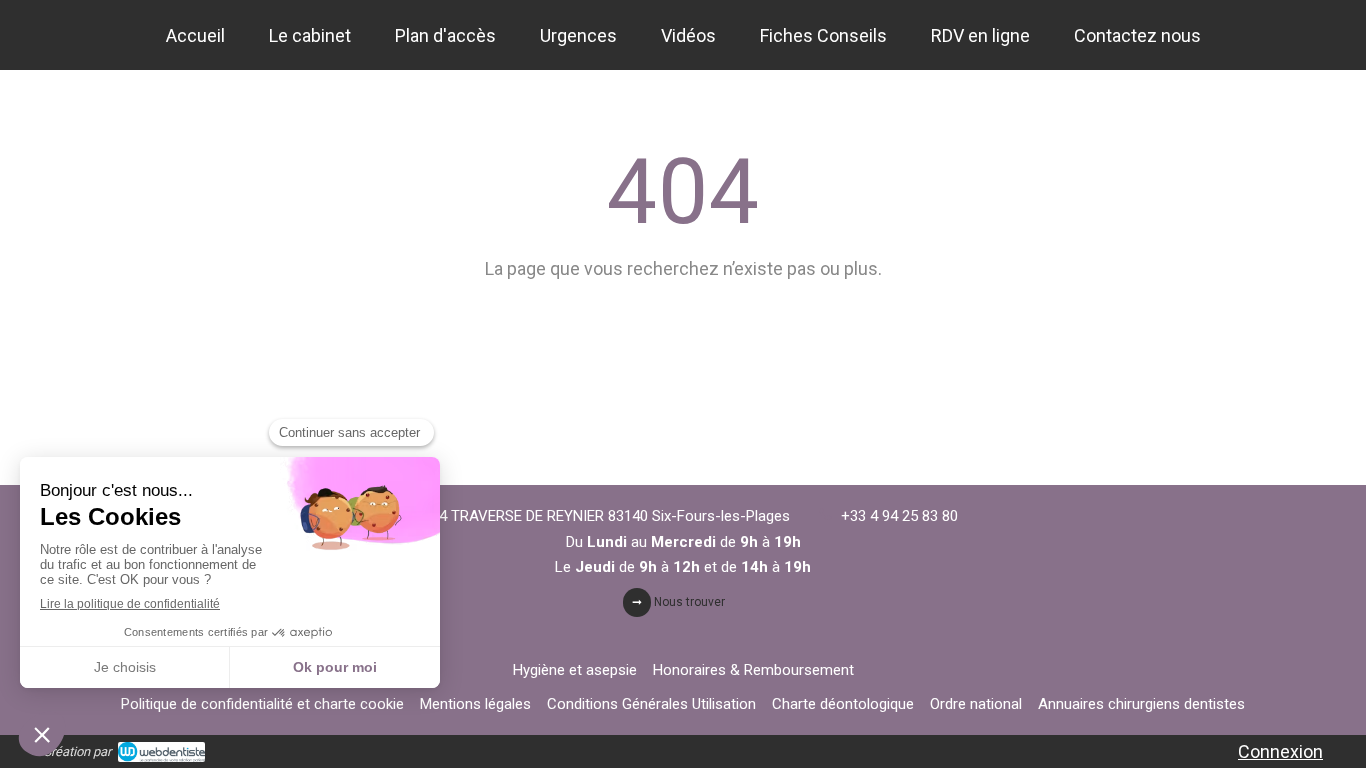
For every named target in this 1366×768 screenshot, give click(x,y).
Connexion (1280, 751)
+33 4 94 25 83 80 (899, 516)
